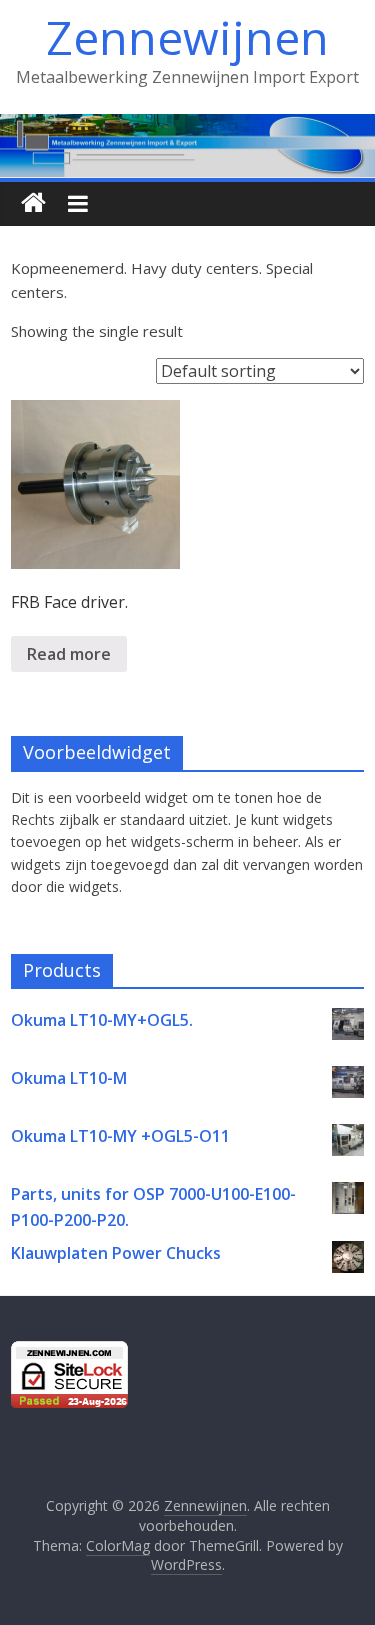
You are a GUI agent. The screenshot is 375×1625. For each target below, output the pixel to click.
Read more (69, 654)
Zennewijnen (187, 37)
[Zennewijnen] (33, 203)
